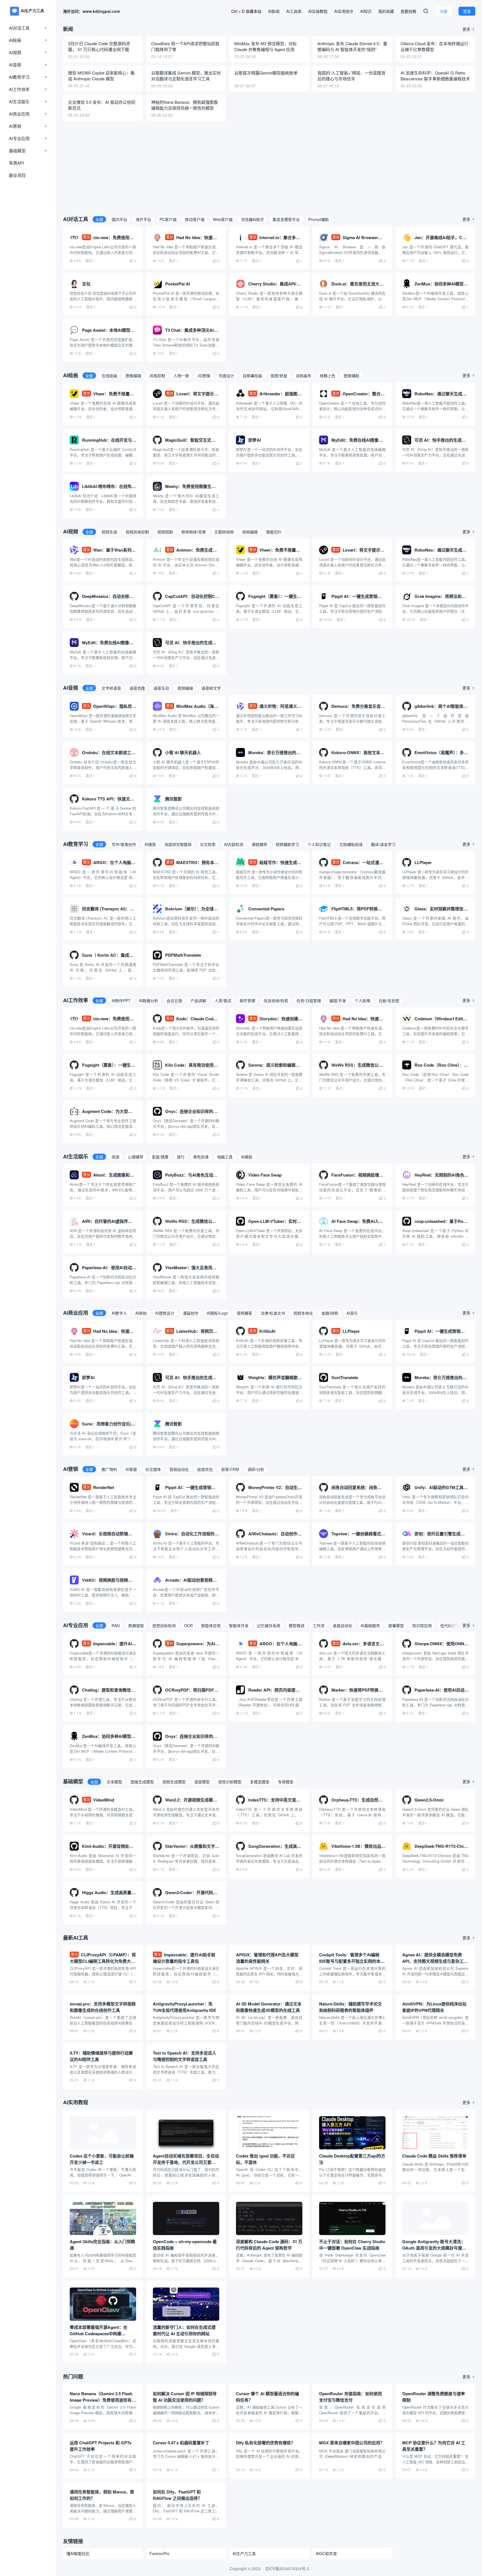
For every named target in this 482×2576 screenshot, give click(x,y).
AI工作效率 (19, 89)
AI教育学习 (19, 77)
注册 (444, 11)
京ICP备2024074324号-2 (287, 2568)
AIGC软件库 (326, 2553)
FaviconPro (160, 2553)
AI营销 (15, 126)
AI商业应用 (19, 114)
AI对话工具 (19, 28)
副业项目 (17, 175)
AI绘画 (15, 40)
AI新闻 (274, 11)
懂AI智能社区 (78, 2553)
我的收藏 (386, 11)
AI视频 (15, 52)
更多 (469, 29)
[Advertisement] (269, 167)
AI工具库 (294, 11)
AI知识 (366, 11)
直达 (89, 261)
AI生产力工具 (244, 2553)
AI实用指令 (344, 11)
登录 (467, 11)
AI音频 (15, 65)
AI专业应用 (19, 138)
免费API (16, 163)
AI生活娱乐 (19, 101)
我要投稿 (408, 11)
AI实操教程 (318, 11)
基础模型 (17, 151)
